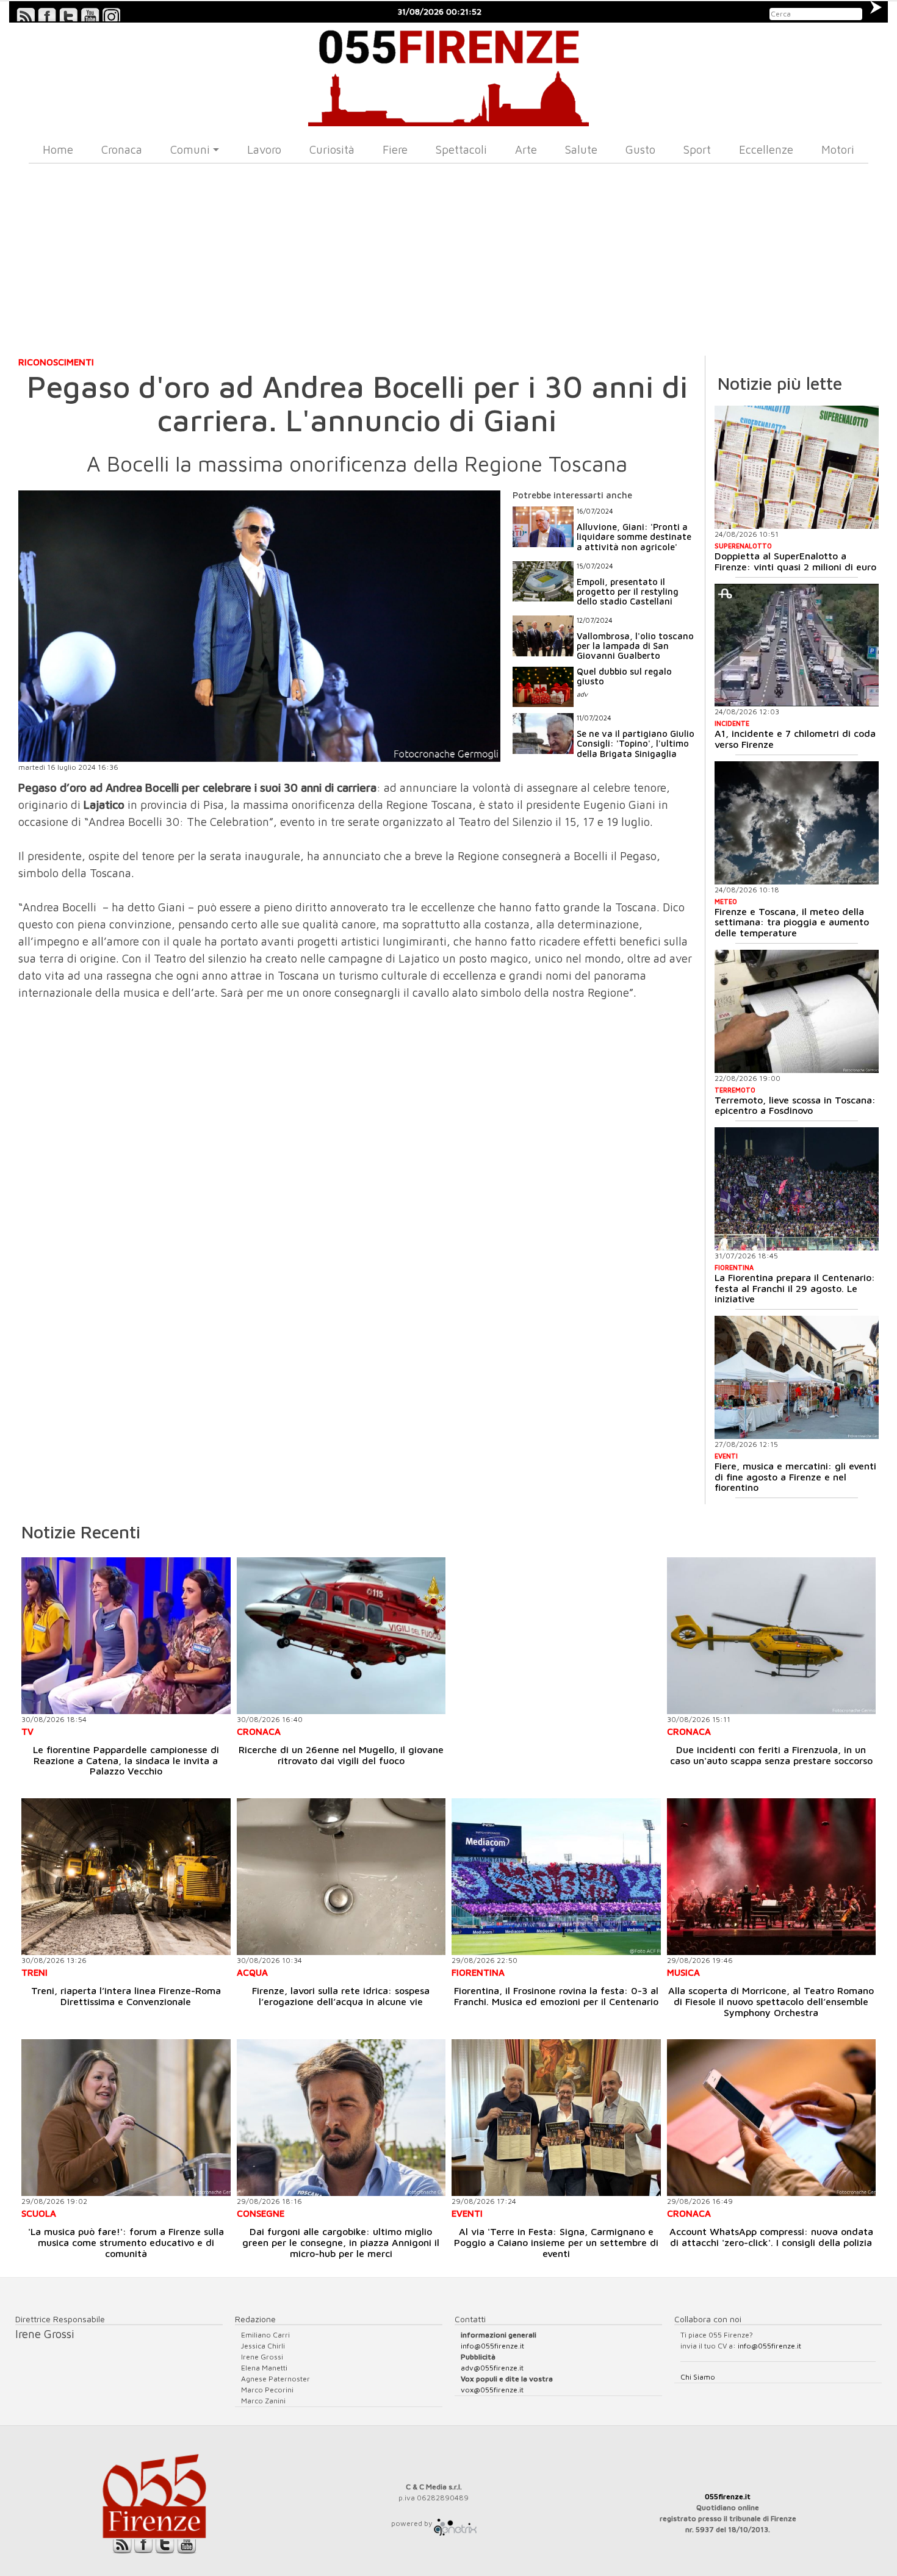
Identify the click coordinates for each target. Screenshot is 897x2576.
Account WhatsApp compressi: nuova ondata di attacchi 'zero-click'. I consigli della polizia (771, 2237)
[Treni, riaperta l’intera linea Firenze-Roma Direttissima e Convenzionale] (126, 1877)
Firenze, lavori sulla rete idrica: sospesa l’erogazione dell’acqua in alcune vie (341, 1996)
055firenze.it (728, 2496)
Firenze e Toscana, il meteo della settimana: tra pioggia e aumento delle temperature (792, 922)
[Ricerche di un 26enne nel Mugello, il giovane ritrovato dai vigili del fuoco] (341, 1636)
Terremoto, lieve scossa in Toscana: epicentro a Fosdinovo (795, 1105)
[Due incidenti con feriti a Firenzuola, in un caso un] (772, 1636)
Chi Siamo (698, 2377)
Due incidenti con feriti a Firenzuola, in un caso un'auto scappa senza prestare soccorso (771, 1755)
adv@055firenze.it (492, 2368)
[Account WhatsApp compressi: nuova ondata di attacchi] (772, 2118)
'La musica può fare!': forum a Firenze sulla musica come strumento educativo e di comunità (126, 2242)
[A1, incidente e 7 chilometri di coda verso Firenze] (797, 645)
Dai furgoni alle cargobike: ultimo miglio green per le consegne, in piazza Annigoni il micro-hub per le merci (341, 2242)
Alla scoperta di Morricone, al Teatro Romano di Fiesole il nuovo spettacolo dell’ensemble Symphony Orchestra (771, 2001)
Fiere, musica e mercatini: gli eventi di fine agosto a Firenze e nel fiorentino (795, 1476)
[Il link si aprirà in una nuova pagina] (455, 2523)
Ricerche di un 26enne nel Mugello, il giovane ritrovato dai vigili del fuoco (341, 1755)
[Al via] (556, 2118)
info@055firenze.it (492, 2346)
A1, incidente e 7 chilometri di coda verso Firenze (795, 739)
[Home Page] (448, 74)
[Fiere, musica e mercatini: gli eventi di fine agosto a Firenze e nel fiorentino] (797, 1377)
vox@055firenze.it (492, 2390)
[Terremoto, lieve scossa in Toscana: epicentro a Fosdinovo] (797, 1011)
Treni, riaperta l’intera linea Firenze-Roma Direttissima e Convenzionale (126, 1996)
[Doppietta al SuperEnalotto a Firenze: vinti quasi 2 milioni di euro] (797, 467)
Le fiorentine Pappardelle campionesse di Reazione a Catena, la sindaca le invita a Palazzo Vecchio (126, 1760)
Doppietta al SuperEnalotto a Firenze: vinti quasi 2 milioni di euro (795, 561)
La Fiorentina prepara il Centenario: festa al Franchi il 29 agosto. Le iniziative (795, 1288)
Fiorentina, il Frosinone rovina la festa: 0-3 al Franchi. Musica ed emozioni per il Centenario (556, 1996)
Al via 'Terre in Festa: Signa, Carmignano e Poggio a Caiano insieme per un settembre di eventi (556, 2242)
